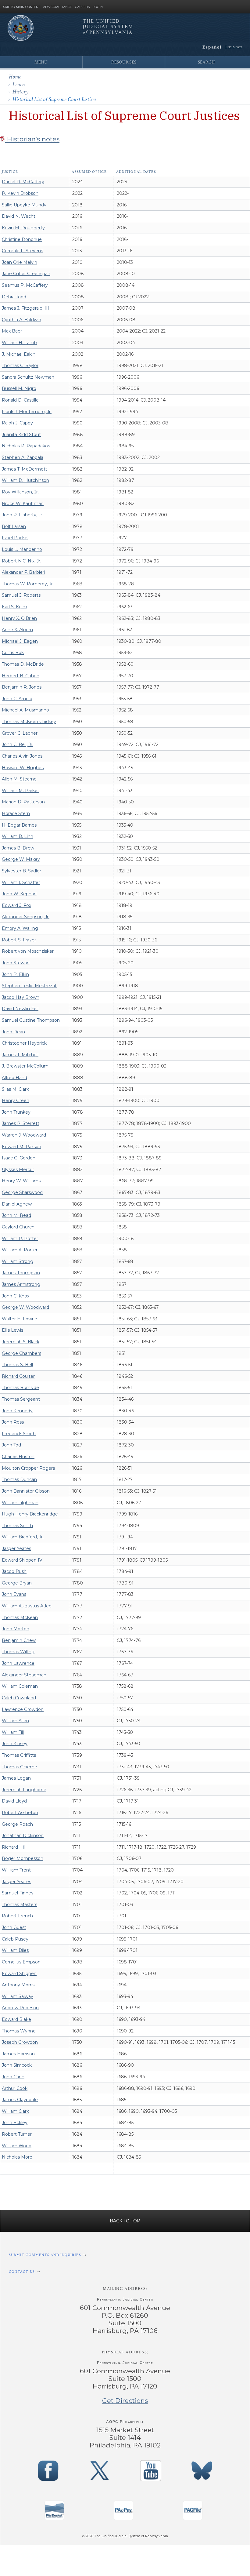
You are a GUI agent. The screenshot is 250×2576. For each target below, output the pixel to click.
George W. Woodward (25, 1307)
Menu (41, 62)
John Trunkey (16, 1112)
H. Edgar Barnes (19, 825)
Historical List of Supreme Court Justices (54, 99)
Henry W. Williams (21, 1181)
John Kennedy (17, 1411)
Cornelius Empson (21, 1962)
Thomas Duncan (19, 1479)
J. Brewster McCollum (25, 1066)
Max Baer (12, 331)
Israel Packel (15, 538)
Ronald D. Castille (20, 400)
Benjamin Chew (19, 1640)
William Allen (15, 1721)
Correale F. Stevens (22, 251)
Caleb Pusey (15, 1939)
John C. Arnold (17, 699)
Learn (19, 84)
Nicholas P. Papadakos (26, 446)
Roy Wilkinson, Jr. (20, 492)
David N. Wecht (19, 216)
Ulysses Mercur (18, 1170)
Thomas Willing (18, 1652)
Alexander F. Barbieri (23, 572)
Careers (82, 7)
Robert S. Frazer (19, 940)
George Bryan (17, 1583)
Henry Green (16, 1101)
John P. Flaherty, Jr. (22, 515)
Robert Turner (17, 2134)
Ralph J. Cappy (17, 423)
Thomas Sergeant (21, 1399)
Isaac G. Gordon (19, 1158)
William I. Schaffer (21, 882)
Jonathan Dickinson (23, 1836)
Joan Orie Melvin (20, 262)
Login (98, 7)
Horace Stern (16, 813)
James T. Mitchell (20, 1055)
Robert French (17, 1916)
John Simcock (17, 2065)
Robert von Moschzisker (28, 951)
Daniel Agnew (17, 1204)
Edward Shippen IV (22, 1560)
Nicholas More (17, 2157)
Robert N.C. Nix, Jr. (21, 561)
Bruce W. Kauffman (23, 504)
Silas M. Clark (15, 1089)
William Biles (15, 1950)
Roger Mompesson (23, 1858)
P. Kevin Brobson (20, 193)
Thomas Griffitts (19, 1755)
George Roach (17, 1824)
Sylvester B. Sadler (21, 871)
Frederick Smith (19, 1434)
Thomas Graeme (20, 1767)
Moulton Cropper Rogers (28, 1468)
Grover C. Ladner (20, 733)
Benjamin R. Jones (22, 687)
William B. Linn (18, 836)
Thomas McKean (20, 1617)
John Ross (13, 1422)
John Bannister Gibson (26, 1491)
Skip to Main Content (21, 7)
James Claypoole (20, 2100)
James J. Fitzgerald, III (25, 308)
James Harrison (18, 2054)
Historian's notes (32, 139)
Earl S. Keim (14, 607)
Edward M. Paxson (21, 1147)
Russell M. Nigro (19, 388)
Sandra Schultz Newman (28, 377)
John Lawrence (18, 1663)
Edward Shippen (19, 1974)
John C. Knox (16, 1296)
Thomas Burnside (20, 1388)
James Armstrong (21, 1284)
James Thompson (21, 1273)
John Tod (11, 1445)
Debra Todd (14, 297)
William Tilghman (20, 1503)
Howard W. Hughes (23, 768)
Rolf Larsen (14, 526)
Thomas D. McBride (23, 664)
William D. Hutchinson (25, 480)
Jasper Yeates (16, 1548)
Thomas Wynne (19, 2031)
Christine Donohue (22, 239)
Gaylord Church (18, 1227)
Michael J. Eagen (20, 641)
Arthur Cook (15, 2088)
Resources (124, 62)
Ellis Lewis (12, 1330)
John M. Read (16, 1215)
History (20, 92)
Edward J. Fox (16, 905)
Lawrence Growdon (23, 1709)
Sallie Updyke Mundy (24, 205)
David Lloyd (14, 1801)
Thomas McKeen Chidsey (29, 722)
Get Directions (125, 2401)
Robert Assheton (20, 1813)
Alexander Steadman (24, 1675)
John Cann (13, 2077)
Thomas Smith (17, 1526)
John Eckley (15, 2123)
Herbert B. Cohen (21, 676)
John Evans (14, 1594)
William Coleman (20, 1686)
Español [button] (212, 47)
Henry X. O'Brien (19, 618)
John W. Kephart (20, 894)
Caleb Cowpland (19, 1698)
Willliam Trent (16, 1870)
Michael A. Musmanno (25, 710)
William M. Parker (20, 791)
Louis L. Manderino (22, 549)
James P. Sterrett (21, 1123)
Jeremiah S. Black (21, 1342)
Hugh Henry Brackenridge (30, 1514)
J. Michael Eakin (19, 354)
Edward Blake (16, 2019)
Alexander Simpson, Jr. (26, 917)
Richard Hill (14, 1847)
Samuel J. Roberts (21, 595)
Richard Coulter (18, 1376)
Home (15, 77)
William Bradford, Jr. (23, 1537)
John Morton (16, 1629)
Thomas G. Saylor (20, 366)
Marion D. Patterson (23, 802)
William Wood (17, 2146)
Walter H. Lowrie (20, 1319)
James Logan (16, 1778)
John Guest (14, 1927)
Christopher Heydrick (24, 1043)
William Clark (15, 2111)
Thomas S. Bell (17, 1365)
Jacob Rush (14, 1571)
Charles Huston (18, 1457)
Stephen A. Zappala (23, 457)
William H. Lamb (19, 343)
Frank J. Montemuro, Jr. (27, 412)
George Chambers (21, 1353)
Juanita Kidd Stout (21, 435)
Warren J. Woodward (24, 1135)
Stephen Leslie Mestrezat (29, 986)
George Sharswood (22, 1192)
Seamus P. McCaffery (25, 285)
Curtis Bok (13, 653)
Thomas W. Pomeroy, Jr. (28, 584)
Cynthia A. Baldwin (21, 320)
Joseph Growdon (20, 2042)
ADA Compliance (57, 7)
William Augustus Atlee (27, 1606)
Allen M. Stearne (19, 779)
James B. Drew (18, 848)
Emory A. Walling (20, 928)
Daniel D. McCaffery (23, 182)
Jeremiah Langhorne (24, 1790)
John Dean (13, 1032)
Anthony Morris (18, 1985)
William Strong (18, 1261)
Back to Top (125, 2221)
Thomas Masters (20, 1905)
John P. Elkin (15, 974)
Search (206, 62)
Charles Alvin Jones (22, 756)
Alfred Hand (14, 1078)
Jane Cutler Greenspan (26, 274)
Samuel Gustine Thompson (31, 1020)
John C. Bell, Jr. (18, 744)
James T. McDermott (25, 469)
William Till (13, 1732)
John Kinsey (15, 1744)
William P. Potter (20, 1239)
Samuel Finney (18, 1893)
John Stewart (16, 963)
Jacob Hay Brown (21, 997)
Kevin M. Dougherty (23, 228)
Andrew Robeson (20, 2008)
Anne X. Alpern (17, 630)
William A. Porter (20, 1250)
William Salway (18, 1996)
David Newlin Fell (20, 1009)
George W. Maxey (21, 859)
